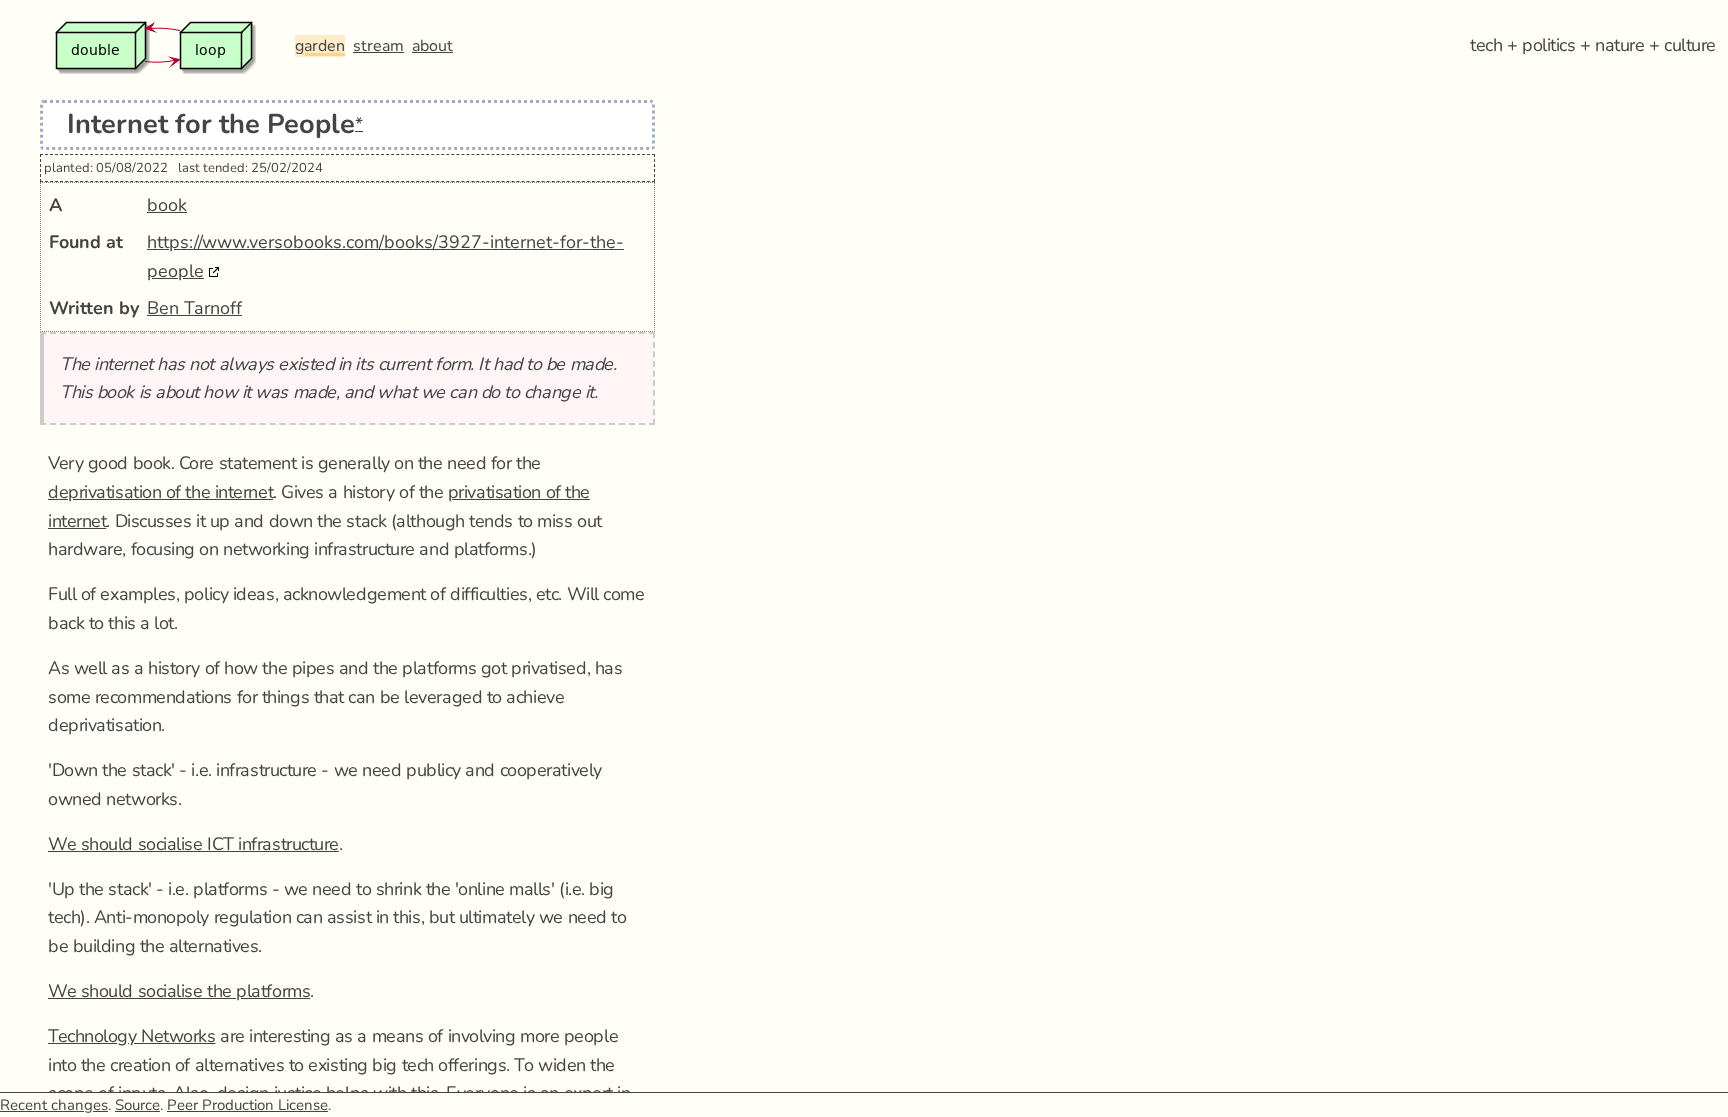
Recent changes (54, 1105)
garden (320, 46)
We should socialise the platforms (179, 991)
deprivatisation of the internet (160, 492)
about (432, 46)
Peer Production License (247, 1105)
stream (378, 46)
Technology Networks (131, 1036)
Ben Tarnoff (194, 308)
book (167, 205)
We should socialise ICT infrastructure (193, 844)
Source (137, 1105)
